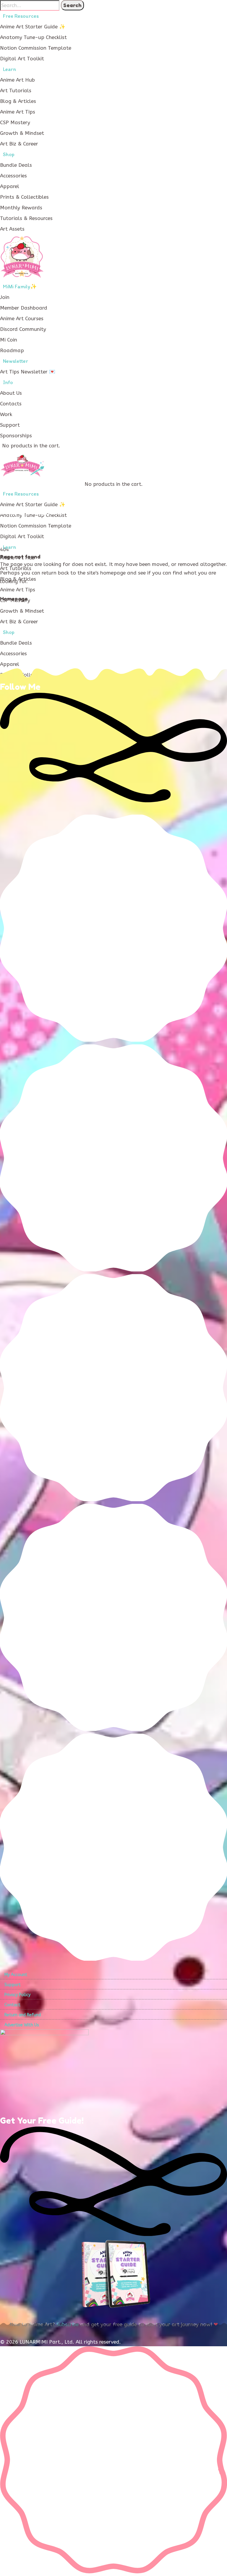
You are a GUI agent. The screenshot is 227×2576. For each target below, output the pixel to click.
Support (10, 425)
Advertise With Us (22, 2025)
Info (8, 382)
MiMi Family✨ (20, 287)
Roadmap (12, 350)
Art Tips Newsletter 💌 (28, 372)
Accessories (13, 176)
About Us (11, 393)
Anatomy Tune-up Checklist (33, 37)
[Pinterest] (113, 1729)
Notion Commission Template (36, 48)
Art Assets (12, 229)
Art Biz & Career (19, 144)
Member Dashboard (24, 308)
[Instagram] (113, 1269)
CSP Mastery (15, 122)
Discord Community (23, 329)
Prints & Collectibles (24, 197)
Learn (9, 69)
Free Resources (21, 16)
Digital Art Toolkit (22, 59)
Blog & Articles (18, 101)
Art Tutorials (16, 90)
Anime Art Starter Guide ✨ (33, 27)
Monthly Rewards (21, 208)
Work (6, 414)
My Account (16, 1975)
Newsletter (16, 361)
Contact (12, 2005)
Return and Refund (23, 2015)
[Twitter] (113, 1499)
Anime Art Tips (18, 112)
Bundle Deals (16, 165)
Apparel (10, 186)
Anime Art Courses (22, 318)
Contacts (11, 404)
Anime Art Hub (17, 80)
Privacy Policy (17, 1995)
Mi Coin (9, 340)
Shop (9, 154)
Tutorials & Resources (26, 218)
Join (5, 297)
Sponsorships (16, 436)
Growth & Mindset (22, 133)
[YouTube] (113, 1958)
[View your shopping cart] (64, 446)
